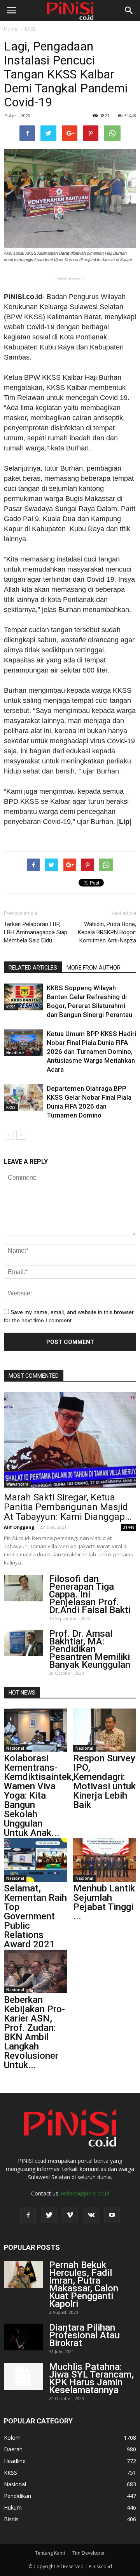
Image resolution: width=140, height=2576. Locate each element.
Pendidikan (17, 2496)
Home (11, 29)
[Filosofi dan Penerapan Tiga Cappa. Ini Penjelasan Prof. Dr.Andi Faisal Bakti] (23, 1588)
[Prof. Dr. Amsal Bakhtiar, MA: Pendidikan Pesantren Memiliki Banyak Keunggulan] (23, 1643)
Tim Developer (89, 2553)
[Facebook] (28, 2215)
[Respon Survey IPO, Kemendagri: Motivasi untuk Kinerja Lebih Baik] (105, 1730)
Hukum (13, 2507)
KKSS (30, 29)
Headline (15, 1053)
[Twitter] (49, 2215)
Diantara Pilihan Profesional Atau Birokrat (84, 2335)
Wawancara (17, 1484)
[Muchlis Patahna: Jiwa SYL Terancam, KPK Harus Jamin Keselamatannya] (23, 2376)
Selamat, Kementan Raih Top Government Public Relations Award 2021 (35, 1916)
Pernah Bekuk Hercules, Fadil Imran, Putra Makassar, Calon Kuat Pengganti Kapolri (84, 2284)
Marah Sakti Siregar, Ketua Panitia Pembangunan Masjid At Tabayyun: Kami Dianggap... (68, 1507)
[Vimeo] (70, 2215)
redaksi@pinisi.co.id (85, 2193)
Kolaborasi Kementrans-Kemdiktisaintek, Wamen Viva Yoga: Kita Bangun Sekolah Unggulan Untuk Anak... (39, 1796)
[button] (129, 10)
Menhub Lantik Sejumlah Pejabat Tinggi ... (104, 1902)
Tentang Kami (50, 2553)
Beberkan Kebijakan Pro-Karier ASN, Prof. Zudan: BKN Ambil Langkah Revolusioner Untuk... (34, 2032)
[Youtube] (112, 2215)
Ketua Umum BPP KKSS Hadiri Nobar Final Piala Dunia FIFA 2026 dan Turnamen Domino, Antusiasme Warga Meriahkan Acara (91, 1052)
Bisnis (11, 2519)
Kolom (12, 2438)
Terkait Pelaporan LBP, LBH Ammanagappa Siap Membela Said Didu (36, 932)
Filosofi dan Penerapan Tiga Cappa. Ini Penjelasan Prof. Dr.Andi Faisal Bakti (90, 1594)
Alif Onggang (19, 1527)
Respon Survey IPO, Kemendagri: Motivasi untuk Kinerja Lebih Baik (104, 1782)
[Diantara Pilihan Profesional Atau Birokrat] (23, 2337)
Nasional (15, 1748)
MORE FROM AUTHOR (94, 968)
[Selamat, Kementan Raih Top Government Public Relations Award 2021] (36, 1860)
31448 (130, 116)
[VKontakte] (91, 2215)
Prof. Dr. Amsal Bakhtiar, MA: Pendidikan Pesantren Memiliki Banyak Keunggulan (90, 1649)
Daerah (13, 2449)
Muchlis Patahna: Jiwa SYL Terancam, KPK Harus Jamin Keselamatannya (91, 2378)
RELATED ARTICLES (33, 968)
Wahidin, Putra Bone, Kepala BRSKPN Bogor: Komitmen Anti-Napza (107, 932)
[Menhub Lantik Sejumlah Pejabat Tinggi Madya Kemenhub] (105, 1860)
